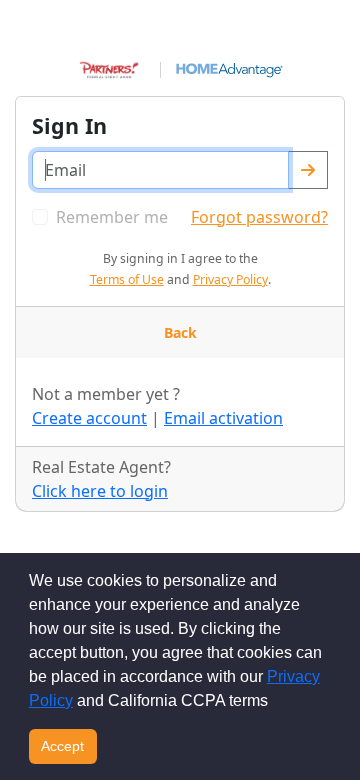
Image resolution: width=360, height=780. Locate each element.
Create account (89, 418)
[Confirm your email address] (308, 170)
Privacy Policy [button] (230, 279)
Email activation (223, 418)
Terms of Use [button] (127, 279)
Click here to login (100, 491)
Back (180, 332)
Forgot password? (259, 217)
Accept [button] (62, 746)
